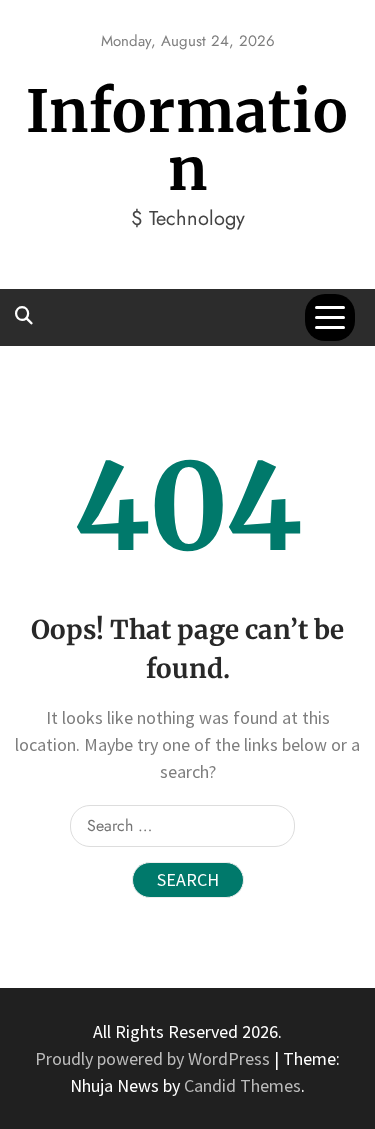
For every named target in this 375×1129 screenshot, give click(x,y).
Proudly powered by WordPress (154, 1058)
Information (187, 140)
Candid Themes (242, 1085)
